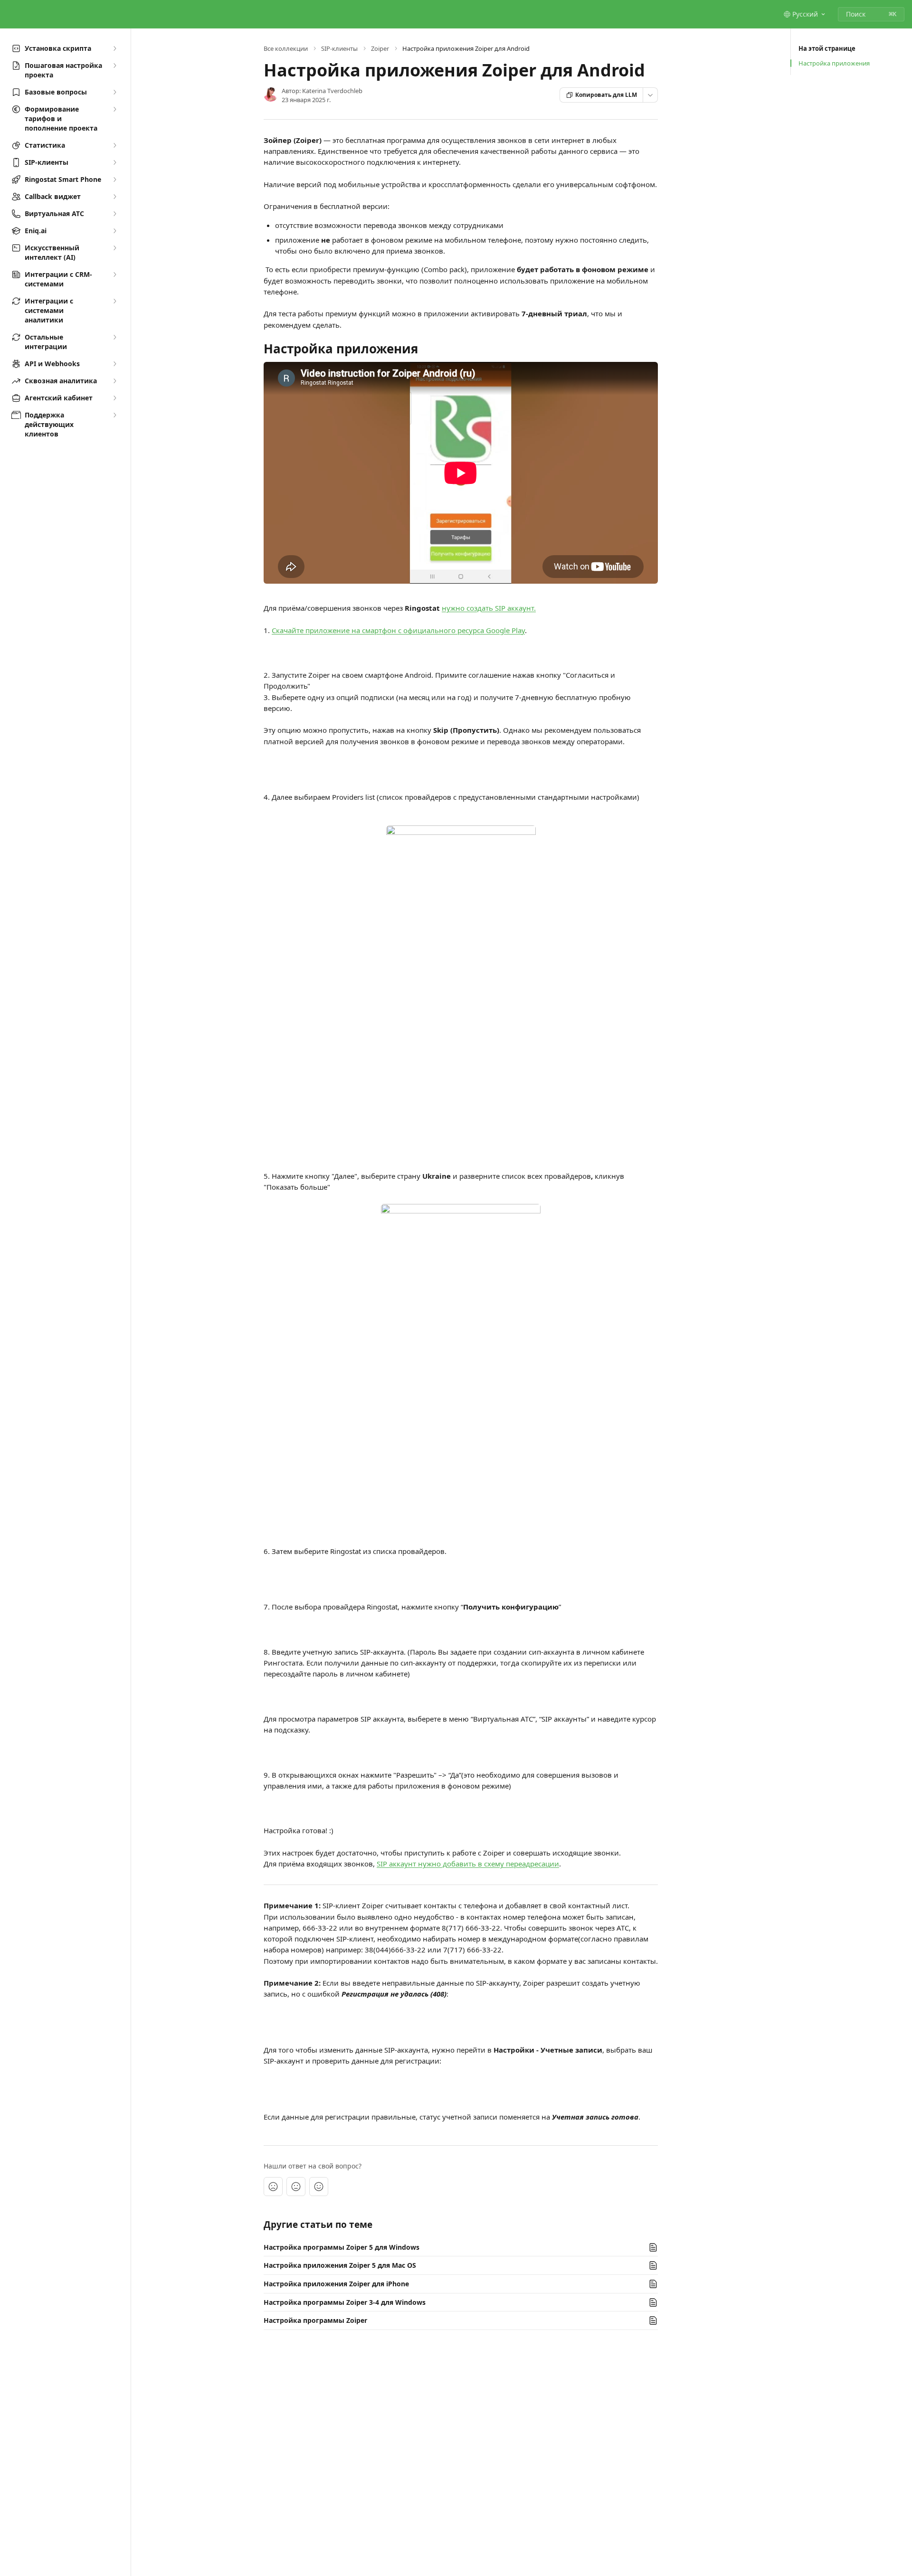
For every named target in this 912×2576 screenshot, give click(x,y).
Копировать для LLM (606, 95)
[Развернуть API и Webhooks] (114, 364)
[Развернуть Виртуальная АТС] (114, 214)
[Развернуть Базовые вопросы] (114, 92)
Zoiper (380, 48)
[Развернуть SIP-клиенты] (114, 162)
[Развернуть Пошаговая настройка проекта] (114, 66)
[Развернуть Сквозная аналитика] (114, 381)
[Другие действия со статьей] (650, 95)
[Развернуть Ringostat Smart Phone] (114, 180)
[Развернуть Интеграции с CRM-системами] (114, 275)
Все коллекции (286, 48)
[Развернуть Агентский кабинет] (114, 398)
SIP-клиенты (339, 48)
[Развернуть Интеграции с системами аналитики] (114, 301)
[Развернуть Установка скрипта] (114, 48)
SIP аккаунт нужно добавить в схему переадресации (468, 1864)
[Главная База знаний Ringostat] (9, 14)
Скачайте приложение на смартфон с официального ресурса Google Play (398, 630)
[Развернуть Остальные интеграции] (114, 337)
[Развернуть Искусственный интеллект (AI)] (114, 248)
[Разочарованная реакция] (273, 2187)
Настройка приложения (834, 63)
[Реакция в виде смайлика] (319, 2187)
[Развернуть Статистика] (114, 145)
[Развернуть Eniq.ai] (114, 231)
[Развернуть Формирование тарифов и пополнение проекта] (114, 109)
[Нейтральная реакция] (296, 2187)
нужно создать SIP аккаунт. (489, 608)
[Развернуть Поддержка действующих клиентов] (114, 415)
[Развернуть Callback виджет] (114, 197)
